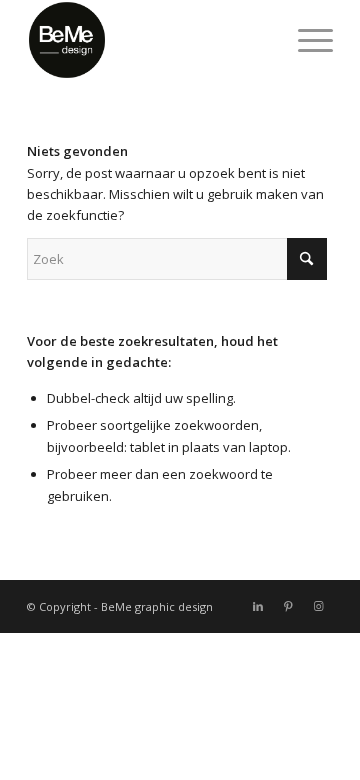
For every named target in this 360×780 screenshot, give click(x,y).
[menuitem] (305, 40)
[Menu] (305, 40)
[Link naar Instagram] (318, 606)
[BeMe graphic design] (149, 40)
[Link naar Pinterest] (288, 606)
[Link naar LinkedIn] (258, 606)
